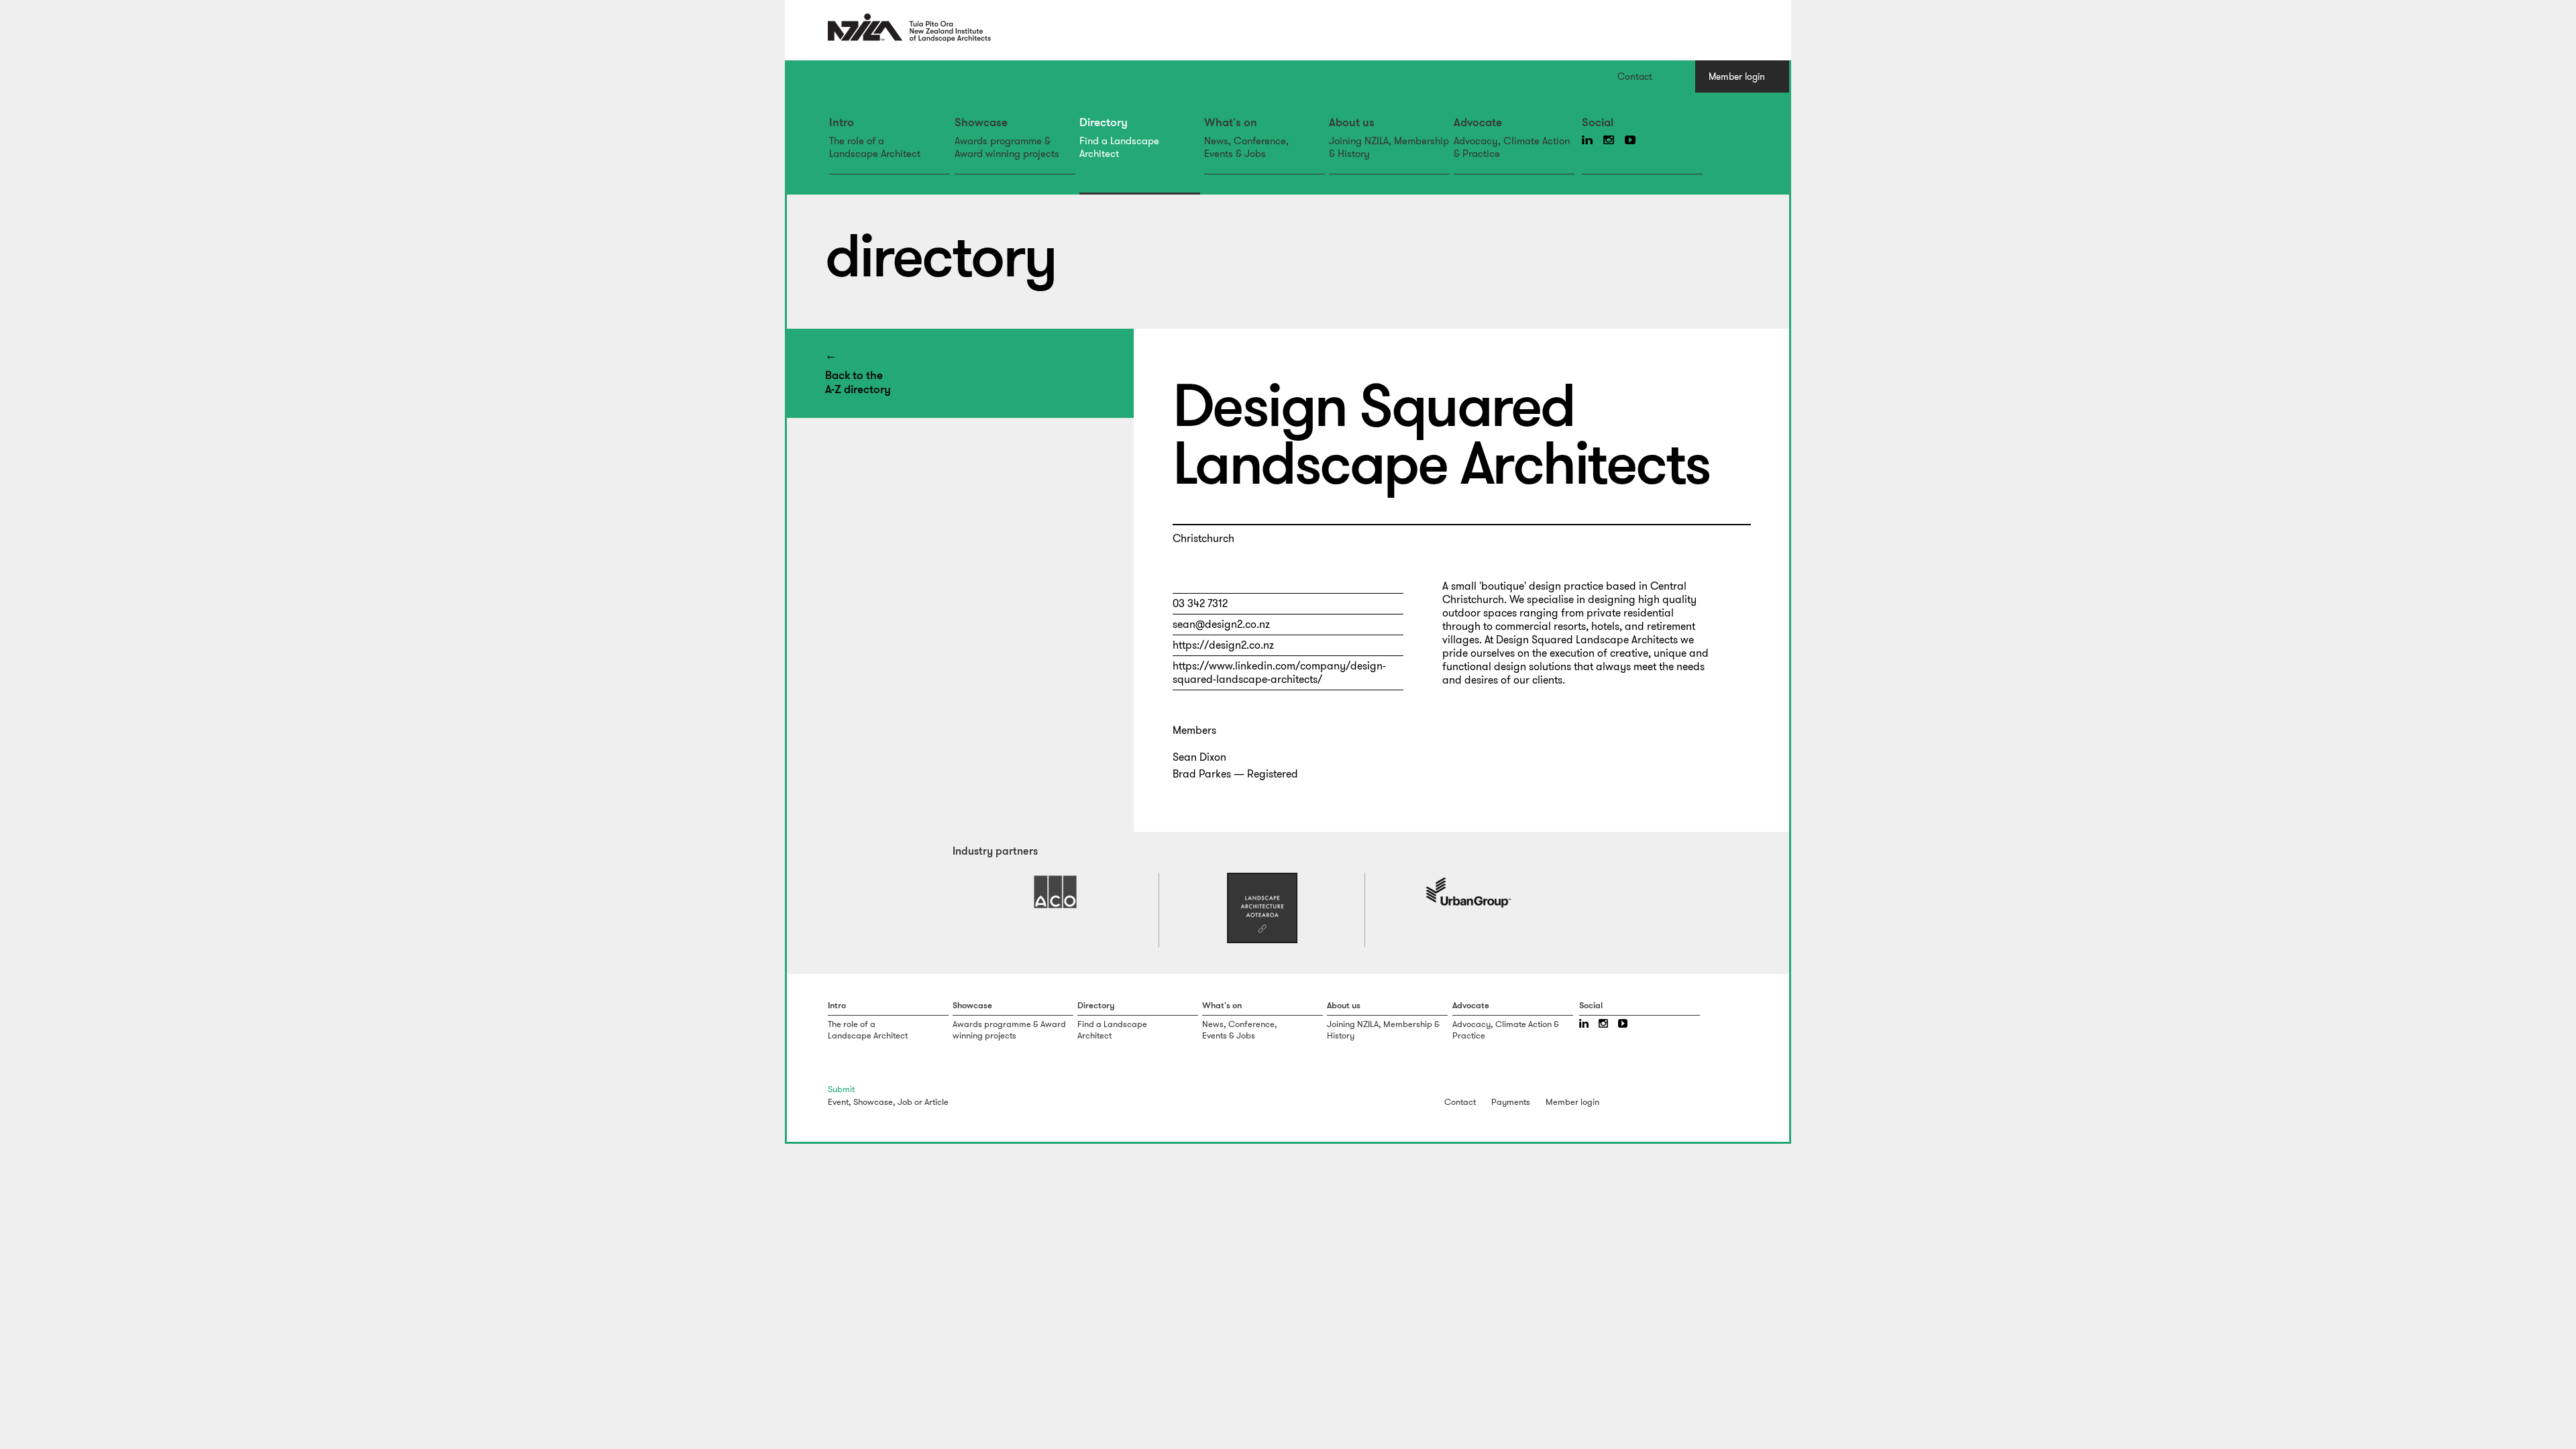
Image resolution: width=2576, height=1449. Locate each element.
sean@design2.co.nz (1221, 624)
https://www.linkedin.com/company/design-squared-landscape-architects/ (1279, 673)
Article (936, 1102)
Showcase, (874, 1102)
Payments (1511, 1102)
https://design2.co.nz (1223, 645)
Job (905, 1102)
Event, (840, 1102)
